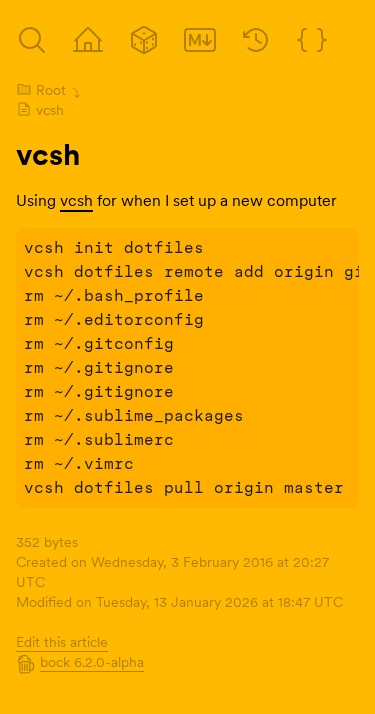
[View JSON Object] (312, 40)
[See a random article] (144, 40)
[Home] (88, 40)
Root (51, 90)
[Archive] (32, 40)
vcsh (50, 110)
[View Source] (200, 40)
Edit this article (62, 642)
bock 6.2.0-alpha (92, 662)
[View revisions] (256, 40)
